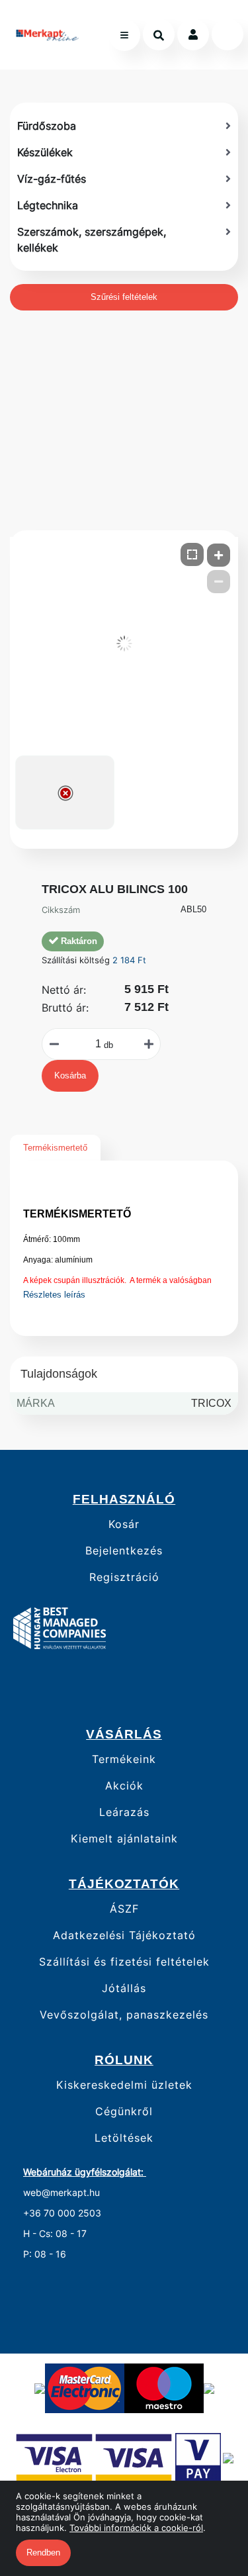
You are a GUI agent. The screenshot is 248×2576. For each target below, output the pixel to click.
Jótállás (124, 1988)
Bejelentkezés (124, 1551)
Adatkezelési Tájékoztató (124, 1935)
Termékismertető (55, 1148)
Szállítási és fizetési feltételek (124, 1962)
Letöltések (124, 2138)
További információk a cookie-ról (136, 2528)
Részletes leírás (54, 1295)
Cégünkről (124, 2112)
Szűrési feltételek (124, 297)
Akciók (124, 1786)
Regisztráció (124, 1577)
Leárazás (124, 1812)
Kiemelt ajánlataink (124, 1839)
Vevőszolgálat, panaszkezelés (124, 2015)
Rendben (43, 2552)
